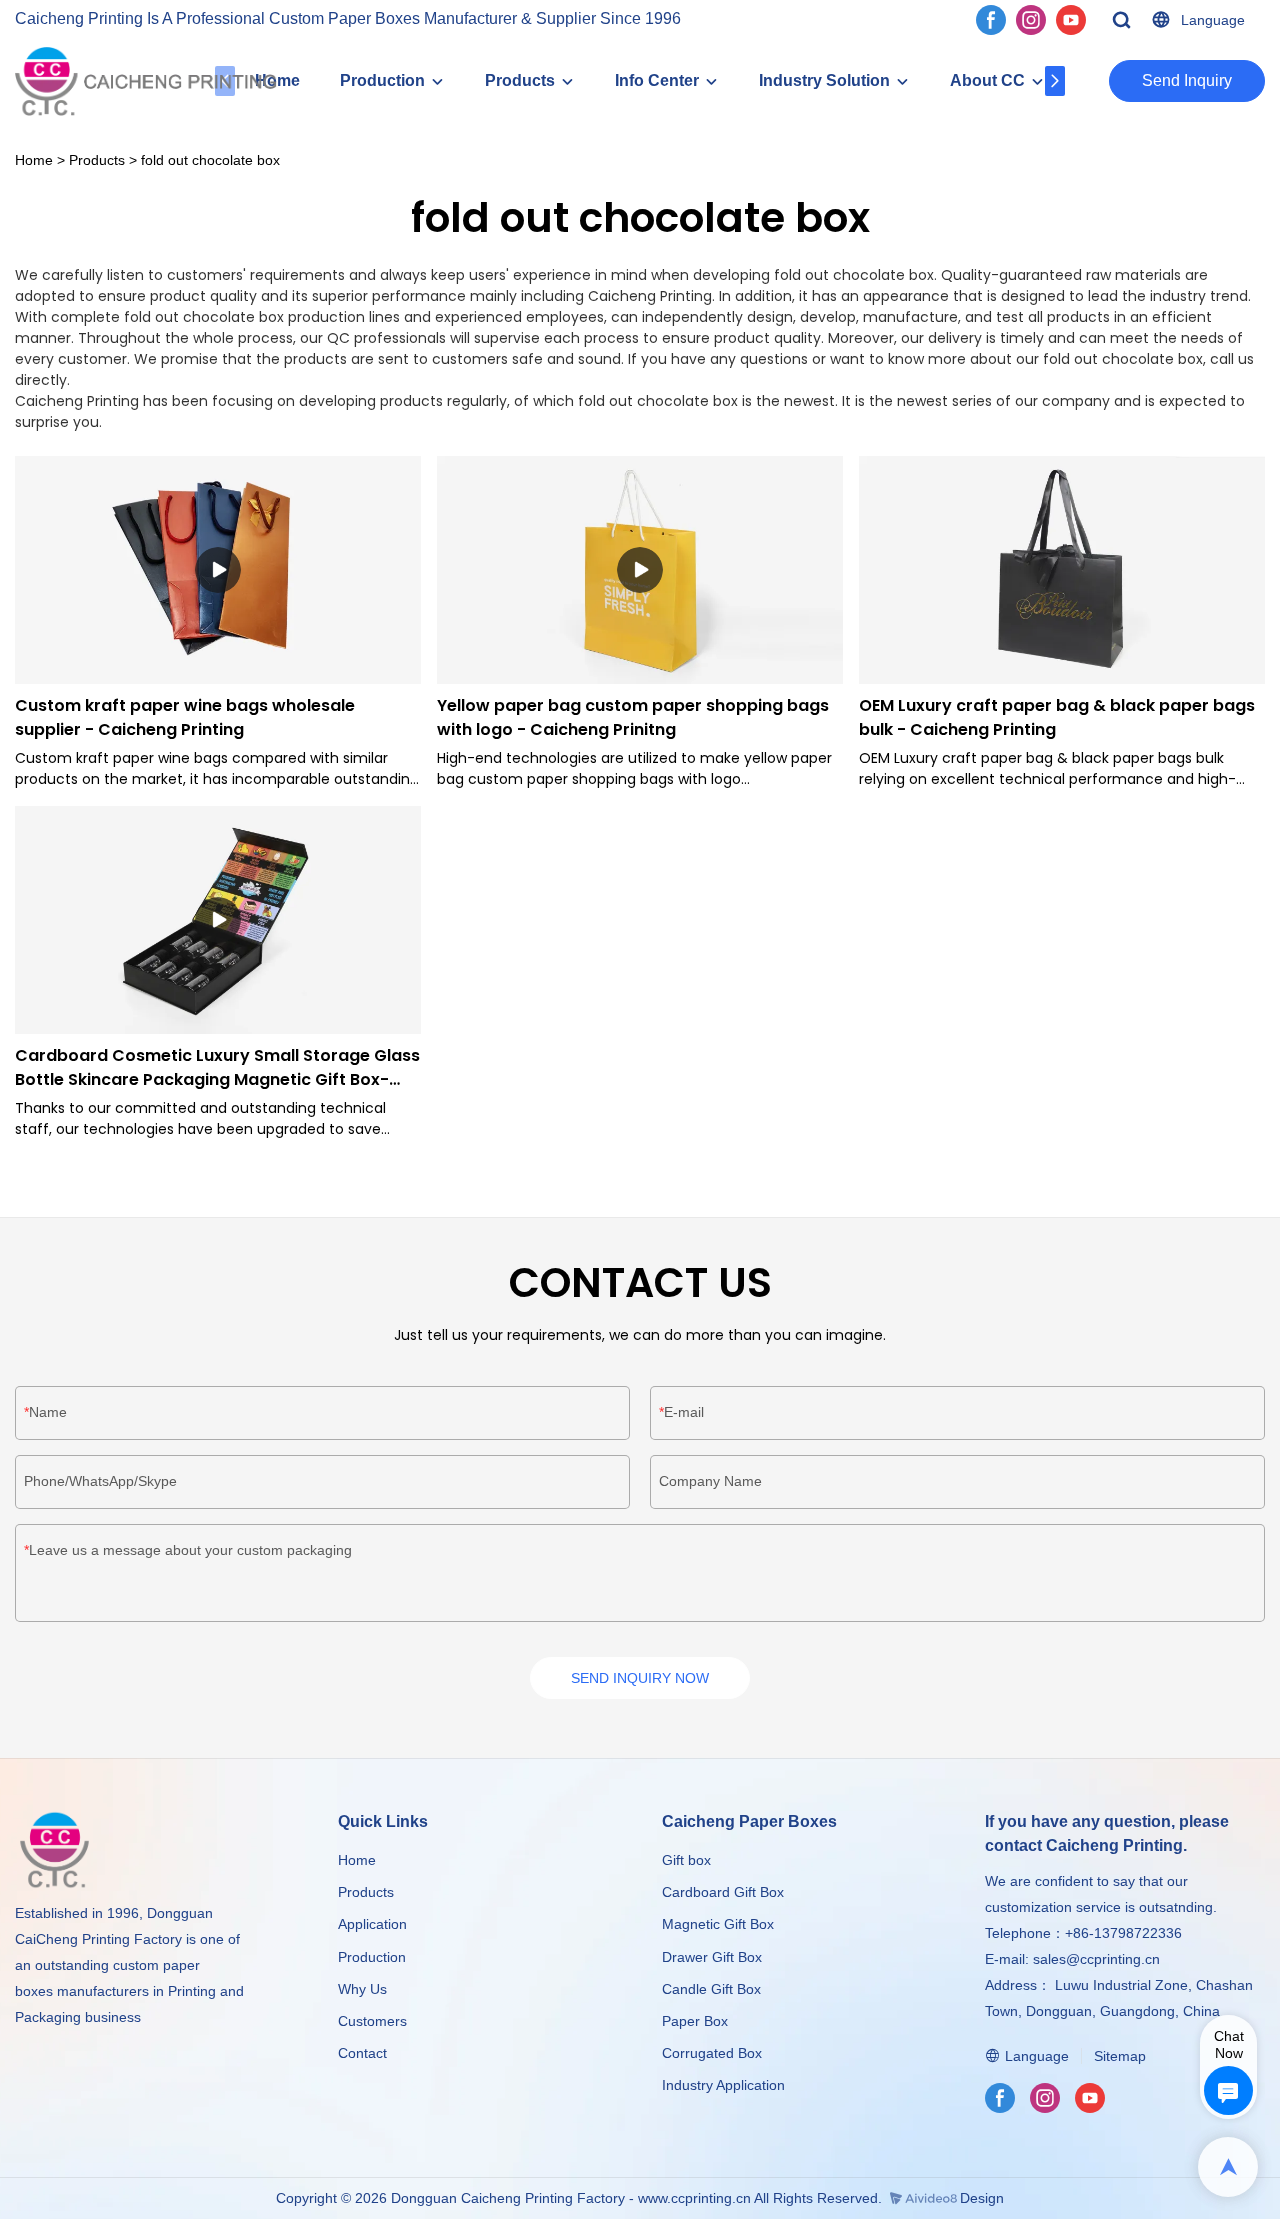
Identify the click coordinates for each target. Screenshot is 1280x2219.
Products (520, 80)
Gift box (686, 1860)
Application (372, 1924)
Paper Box (695, 2021)
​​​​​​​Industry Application (723, 2085)
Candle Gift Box (711, 1989)
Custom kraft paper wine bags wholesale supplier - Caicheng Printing (185, 717)
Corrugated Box (712, 2053)
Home (34, 160)
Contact (362, 2053)
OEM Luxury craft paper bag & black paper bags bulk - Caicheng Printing (1057, 717)
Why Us (362, 1989)
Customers (372, 2021)
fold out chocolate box (210, 160)
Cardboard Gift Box (723, 1892)
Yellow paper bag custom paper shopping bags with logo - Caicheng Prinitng (633, 717)
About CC (987, 80)
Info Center (657, 80)
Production (382, 80)
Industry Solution (824, 80)
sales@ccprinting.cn (1096, 1959)
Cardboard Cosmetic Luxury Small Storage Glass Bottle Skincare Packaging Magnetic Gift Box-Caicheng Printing (217, 1068)
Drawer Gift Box (712, 1957)
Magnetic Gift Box (718, 1924)
